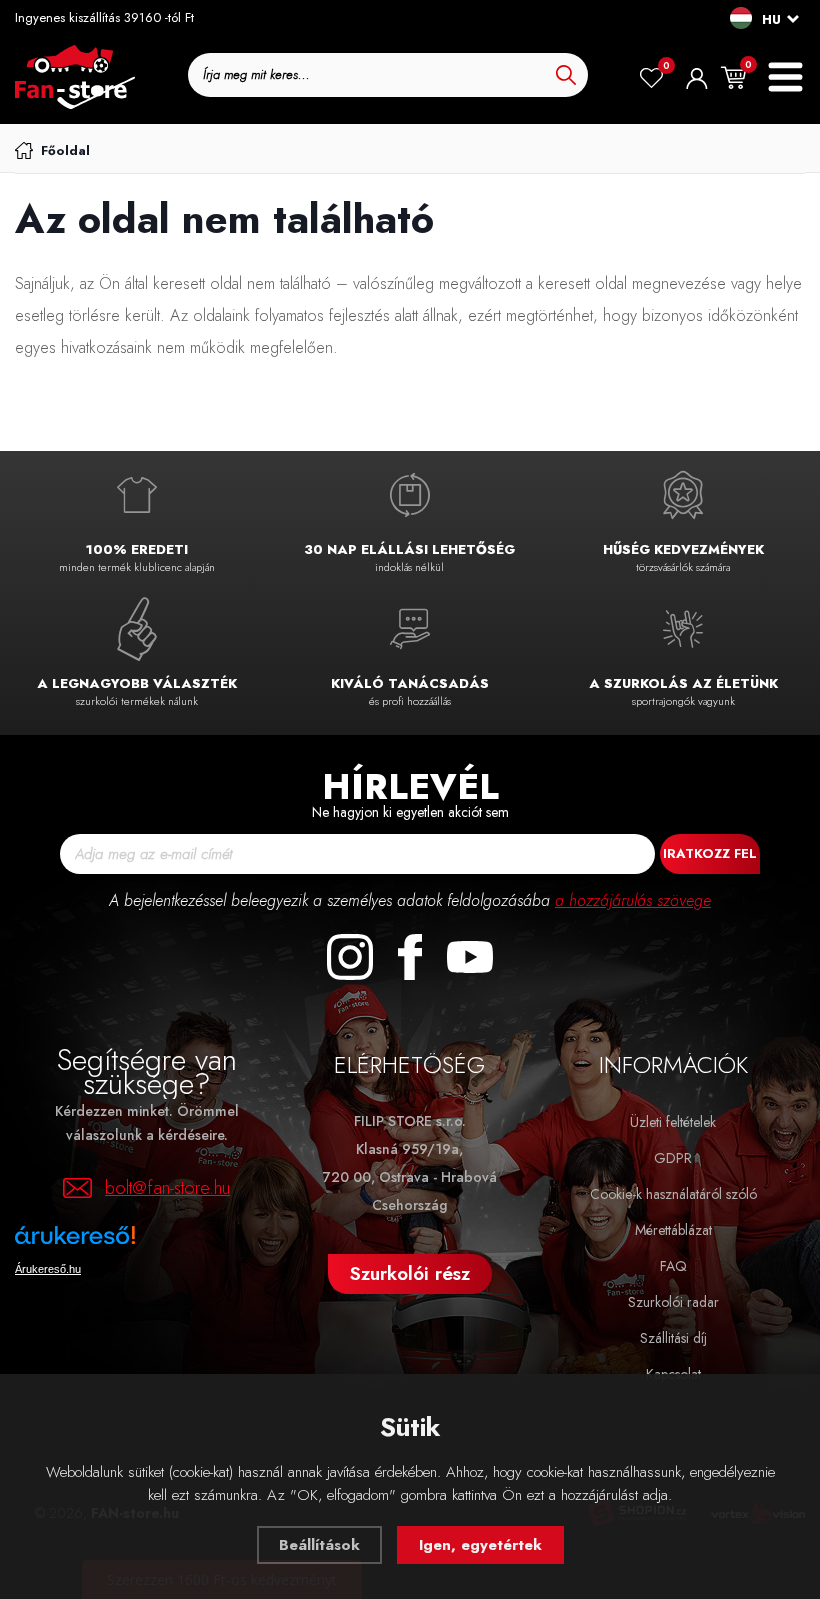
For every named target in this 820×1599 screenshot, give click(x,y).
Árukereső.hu (48, 1269)
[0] (651, 78)
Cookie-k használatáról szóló (673, 1194)
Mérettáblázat (673, 1230)
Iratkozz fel (710, 853)
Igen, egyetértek (480, 1545)
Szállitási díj (673, 1338)
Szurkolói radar (673, 1302)
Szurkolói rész (410, 1273)
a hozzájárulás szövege (633, 900)
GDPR (673, 1158)
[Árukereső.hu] (135, 1242)
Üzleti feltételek (673, 1122)
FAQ (673, 1266)
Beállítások (319, 1545)
